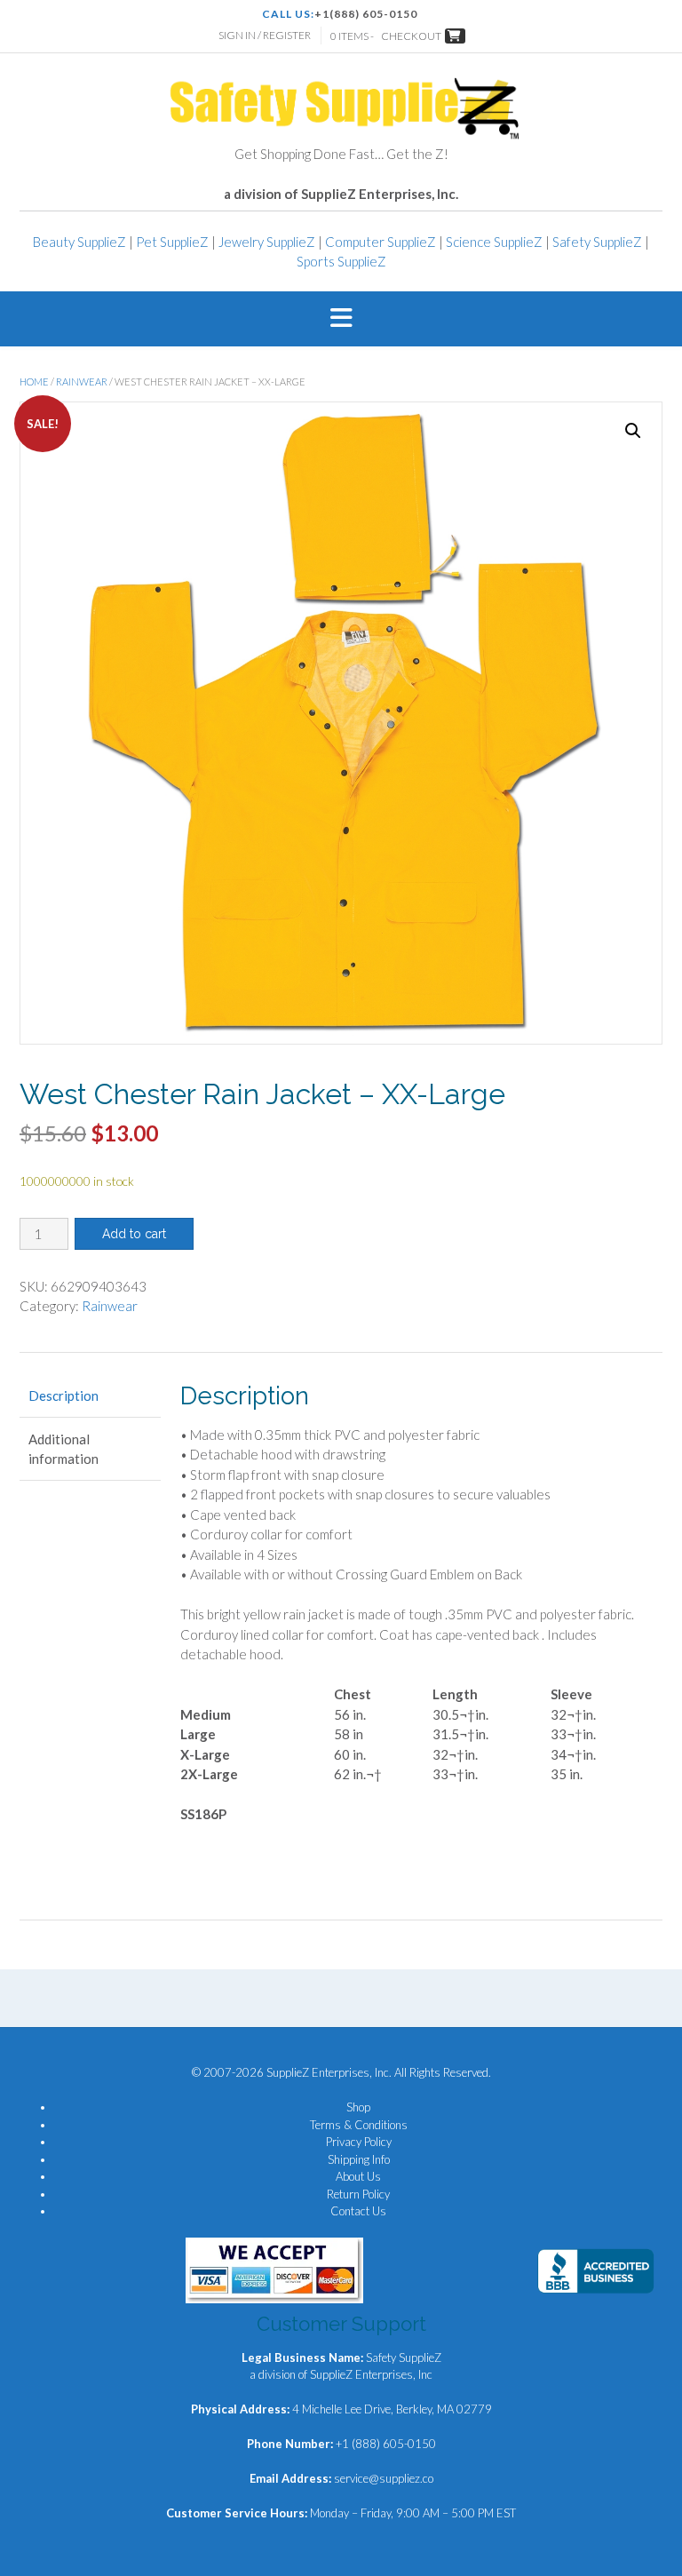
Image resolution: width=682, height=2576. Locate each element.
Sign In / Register (265, 35)
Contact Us (358, 2211)
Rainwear (82, 382)
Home (34, 382)
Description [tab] (63, 1395)
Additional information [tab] (63, 1449)
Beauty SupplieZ (79, 242)
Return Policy (358, 2194)
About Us (358, 2176)
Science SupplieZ (494, 242)
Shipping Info (359, 2159)
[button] (341, 319)
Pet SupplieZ (172, 242)
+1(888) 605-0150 (366, 14)
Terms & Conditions (359, 2125)
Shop (358, 2107)
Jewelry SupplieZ (267, 242)
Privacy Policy (359, 2142)
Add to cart (134, 1234)
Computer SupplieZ (381, 242)
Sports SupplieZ (341, 261)
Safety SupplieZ (597, 242)
